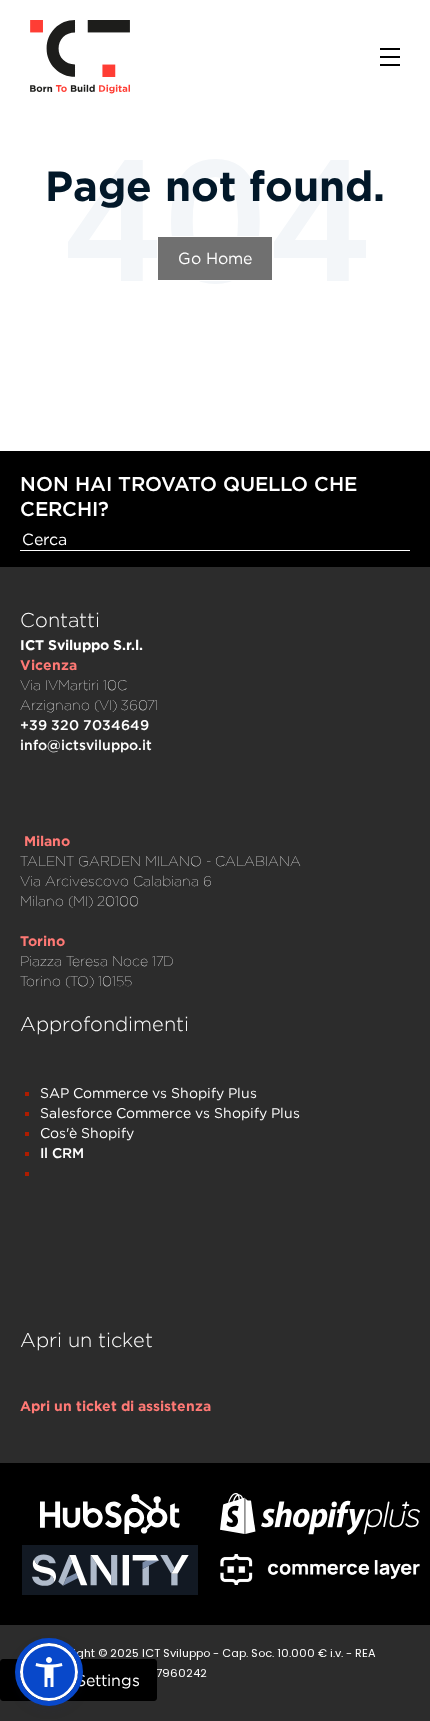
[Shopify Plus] (320, 1513)
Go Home (215, 258)
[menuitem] (115, 1406)
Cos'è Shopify (87, 1132)
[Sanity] (110, 1570)
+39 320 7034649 (84, 724)
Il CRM (62, 1152)
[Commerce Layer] (320, 1570)
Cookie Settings (78, 1680)
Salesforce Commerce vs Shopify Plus (170, 1112)
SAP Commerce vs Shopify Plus (148, 1092)
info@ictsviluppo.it (86, 744)
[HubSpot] (110, 1514)
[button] (49, 1672)
